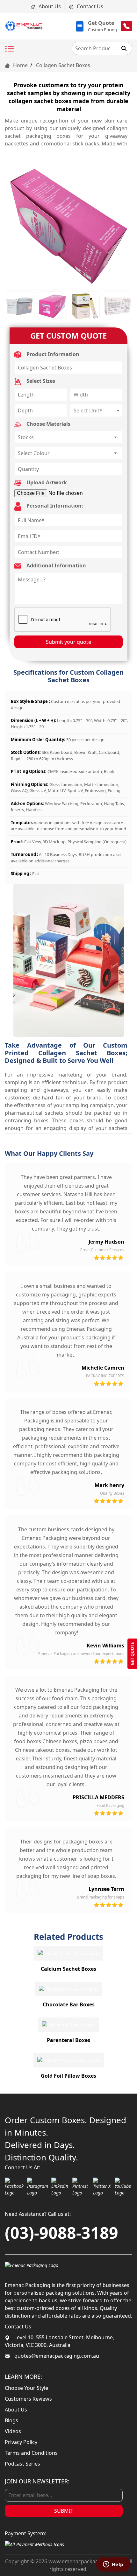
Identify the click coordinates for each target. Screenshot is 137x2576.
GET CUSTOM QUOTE (68, 336)
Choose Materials (48, 424)
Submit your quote (68, 642)
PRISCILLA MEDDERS (98, 1797)
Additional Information (56, 565)
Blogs (11, 2420)
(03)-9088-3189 (61, 2233)
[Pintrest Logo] (81, 2187)
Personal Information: (54, 506)
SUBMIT (64, 2511)
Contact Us (89, 6)
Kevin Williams (105, 1646)
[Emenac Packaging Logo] (32, 2265)
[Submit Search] (124, 48)
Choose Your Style (26, 2388)
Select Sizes (40, 381)
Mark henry (109, 1485)
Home (20, 65)
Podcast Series (22, 2464)
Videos (13, 2431)
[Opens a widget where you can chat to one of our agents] (113, 2565)
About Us (49, 6)
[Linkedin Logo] (60, 2187)
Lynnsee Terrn (106, 1889)
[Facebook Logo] (14, 2187)
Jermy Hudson (106, 1242)
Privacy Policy (21, 2442)
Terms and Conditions (31, 2453)
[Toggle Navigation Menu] (10, 49)
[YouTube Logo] (124, 2187)
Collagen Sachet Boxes (63, 65)
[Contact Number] (126, 26)
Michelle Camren (103, 1368)
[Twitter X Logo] (102, 2187)
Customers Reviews (28, 2399)
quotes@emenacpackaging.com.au (56, 2356)
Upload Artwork (46, 482)
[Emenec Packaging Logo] (24, 26)
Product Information (52, 354)
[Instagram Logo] (38, 2187)
